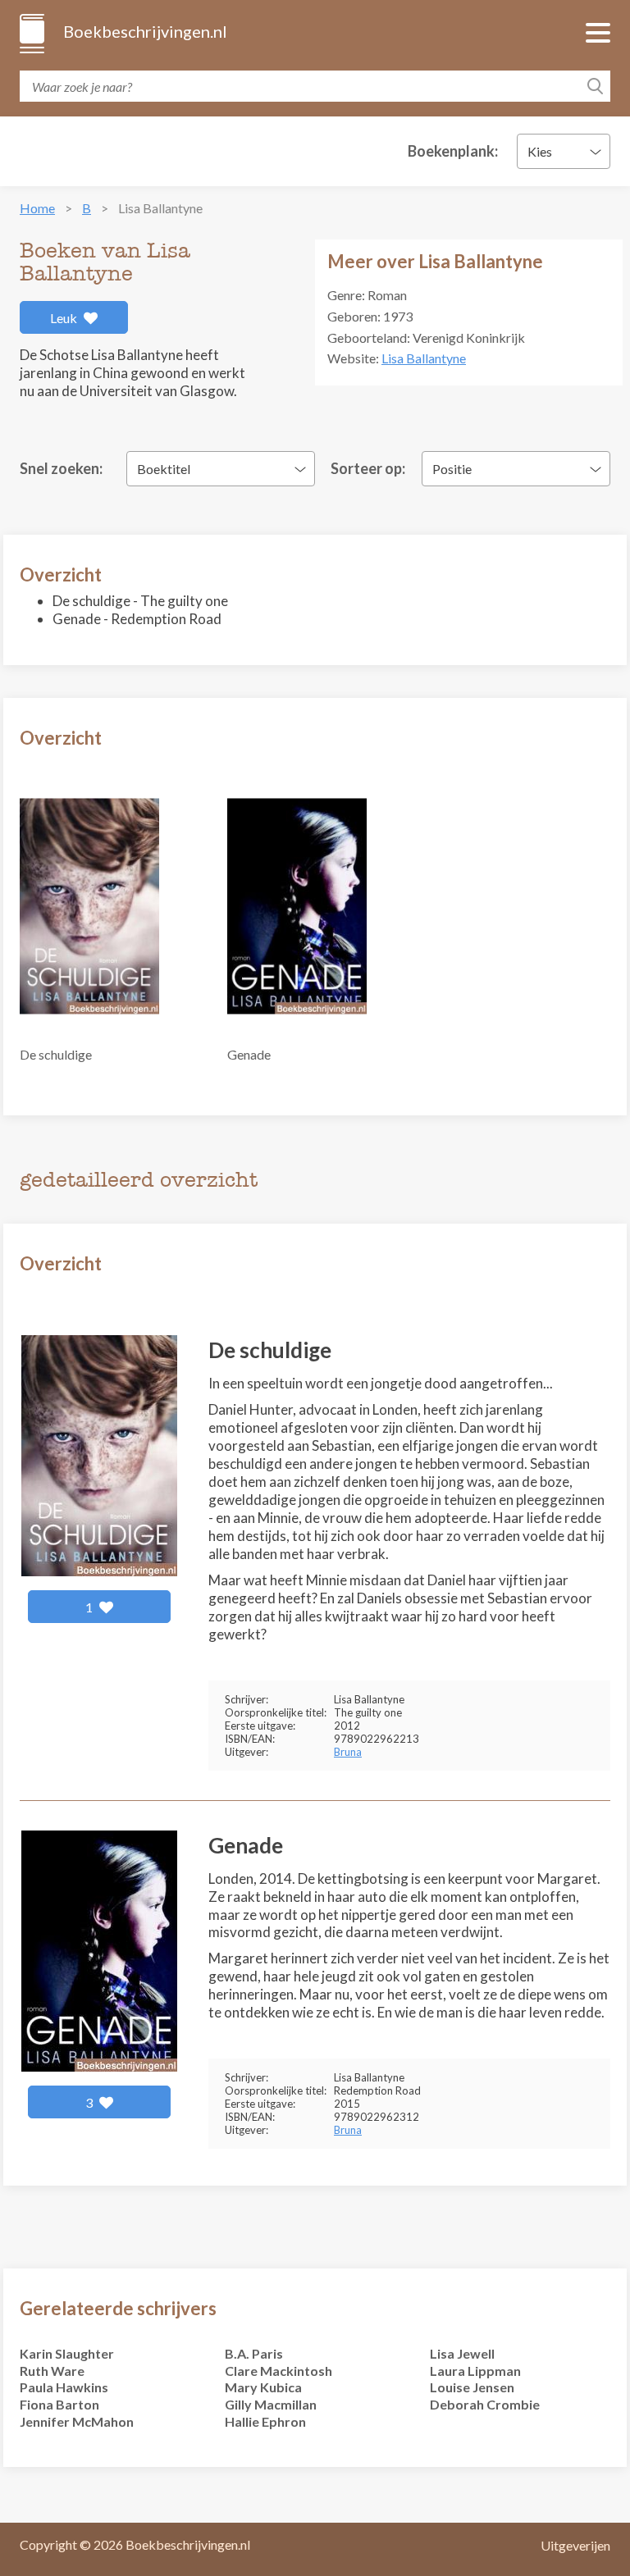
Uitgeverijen (575, 2545)
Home (37, 208)
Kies (540, 151)
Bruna (348, 1752)
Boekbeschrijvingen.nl (144, 31)
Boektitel (164, 469)
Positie (452, 469)
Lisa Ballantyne (424, 358)
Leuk (65, 318)
